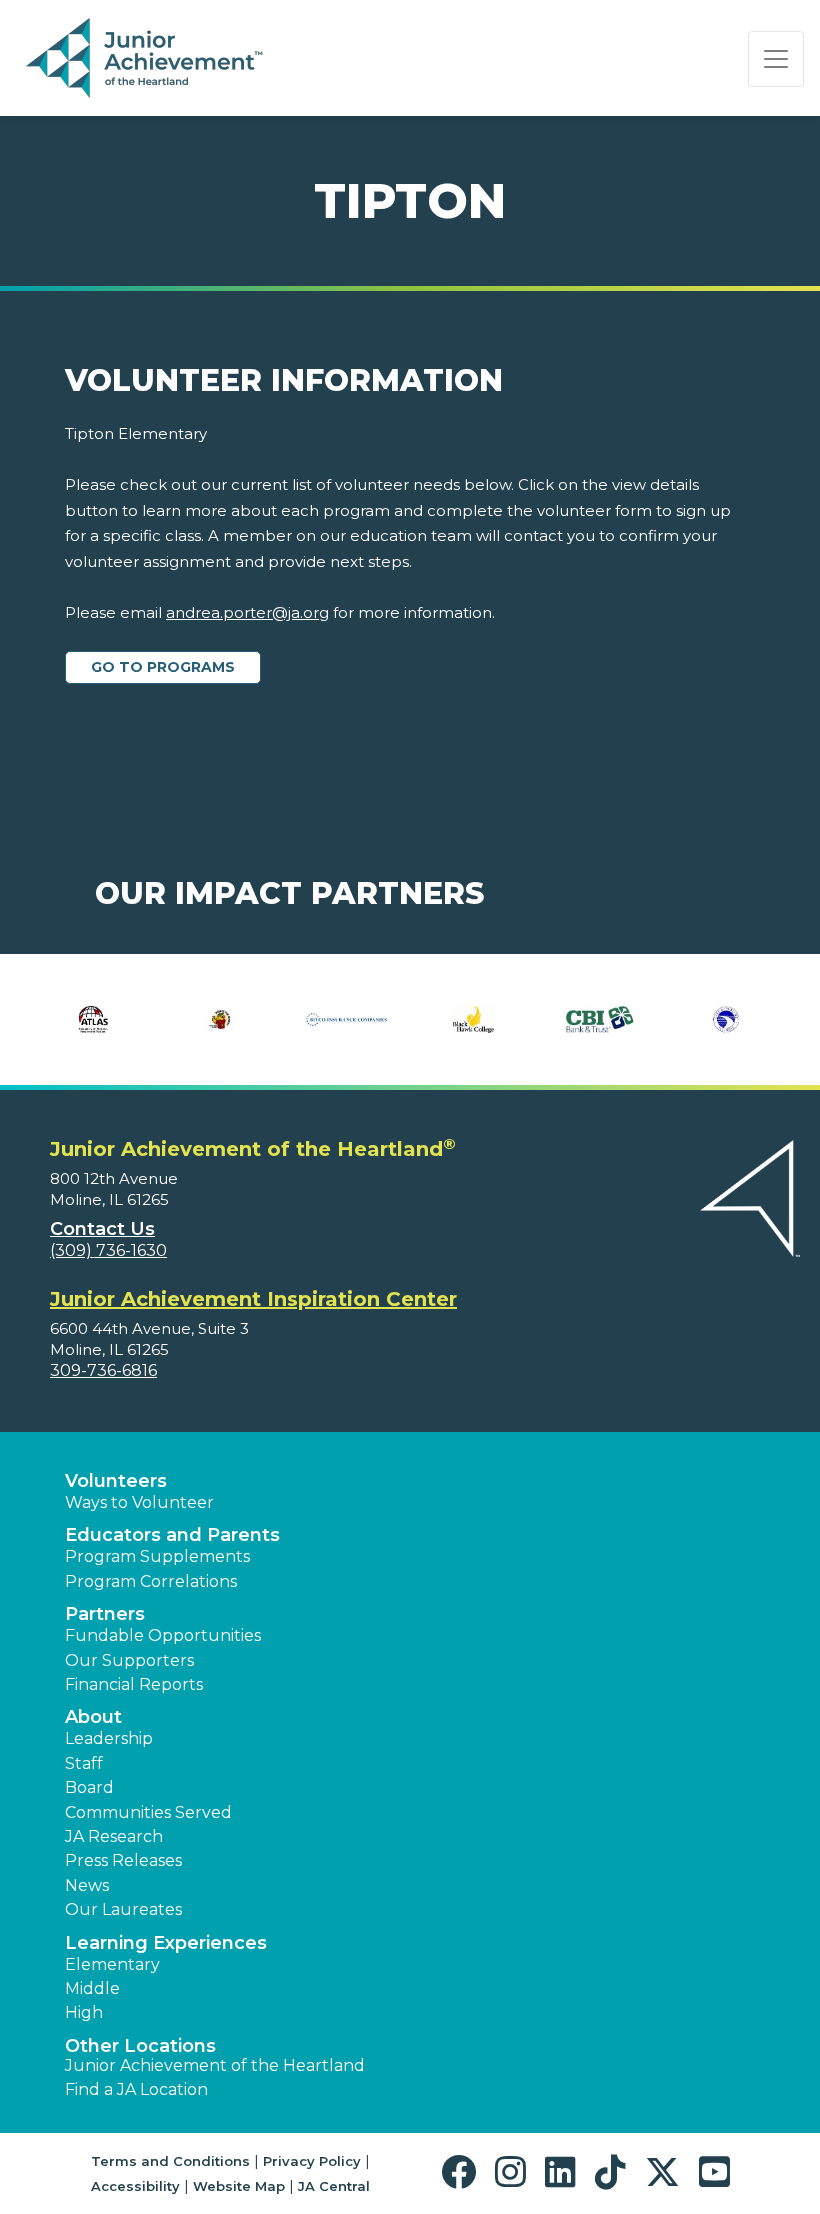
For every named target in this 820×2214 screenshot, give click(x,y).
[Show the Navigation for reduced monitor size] (776, 59)
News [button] (87, 1885)
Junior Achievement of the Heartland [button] (215, 2065)
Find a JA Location (136, 2089)
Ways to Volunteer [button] (139, 1502)
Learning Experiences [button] (166, 1943)
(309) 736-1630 (108, 1250)
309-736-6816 (103, 1370)
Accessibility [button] (135, 2186)
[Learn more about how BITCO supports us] (346, 1020)
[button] (463, 2172)
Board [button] (89, 1787)
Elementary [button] (112, 1964)
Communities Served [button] (148, 1812)
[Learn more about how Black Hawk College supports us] (473, 1020)
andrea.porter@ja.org (247, 612)
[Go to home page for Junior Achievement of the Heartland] (146, 59)
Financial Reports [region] (134, 1684)
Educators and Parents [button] (172, 1535)
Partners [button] (105, 1614)
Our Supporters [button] (129, 1660)
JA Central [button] (334, 2186)
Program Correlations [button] (151, 1581)
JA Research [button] (114, 1836)
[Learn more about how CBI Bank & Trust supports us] (600, 1020)
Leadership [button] (109, 1738)
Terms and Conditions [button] (170, 2161)
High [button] (84, 2012)
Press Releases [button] (123, 1860)
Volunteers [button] (116, 1481)
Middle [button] (92, 1988)
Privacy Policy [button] (312, 2161)
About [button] (93, 1717)
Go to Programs (163, 667)
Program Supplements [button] (157, 1556)
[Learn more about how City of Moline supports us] (726, 1020)
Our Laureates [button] (123, 1909)
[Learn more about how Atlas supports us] (93, 1020)
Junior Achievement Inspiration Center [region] (253, 1299)
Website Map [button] (239, 2186)
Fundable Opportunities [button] (163, 1635)
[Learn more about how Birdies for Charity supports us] (220, 1020)
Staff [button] (84, 1763)
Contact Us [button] (102, 1229)
